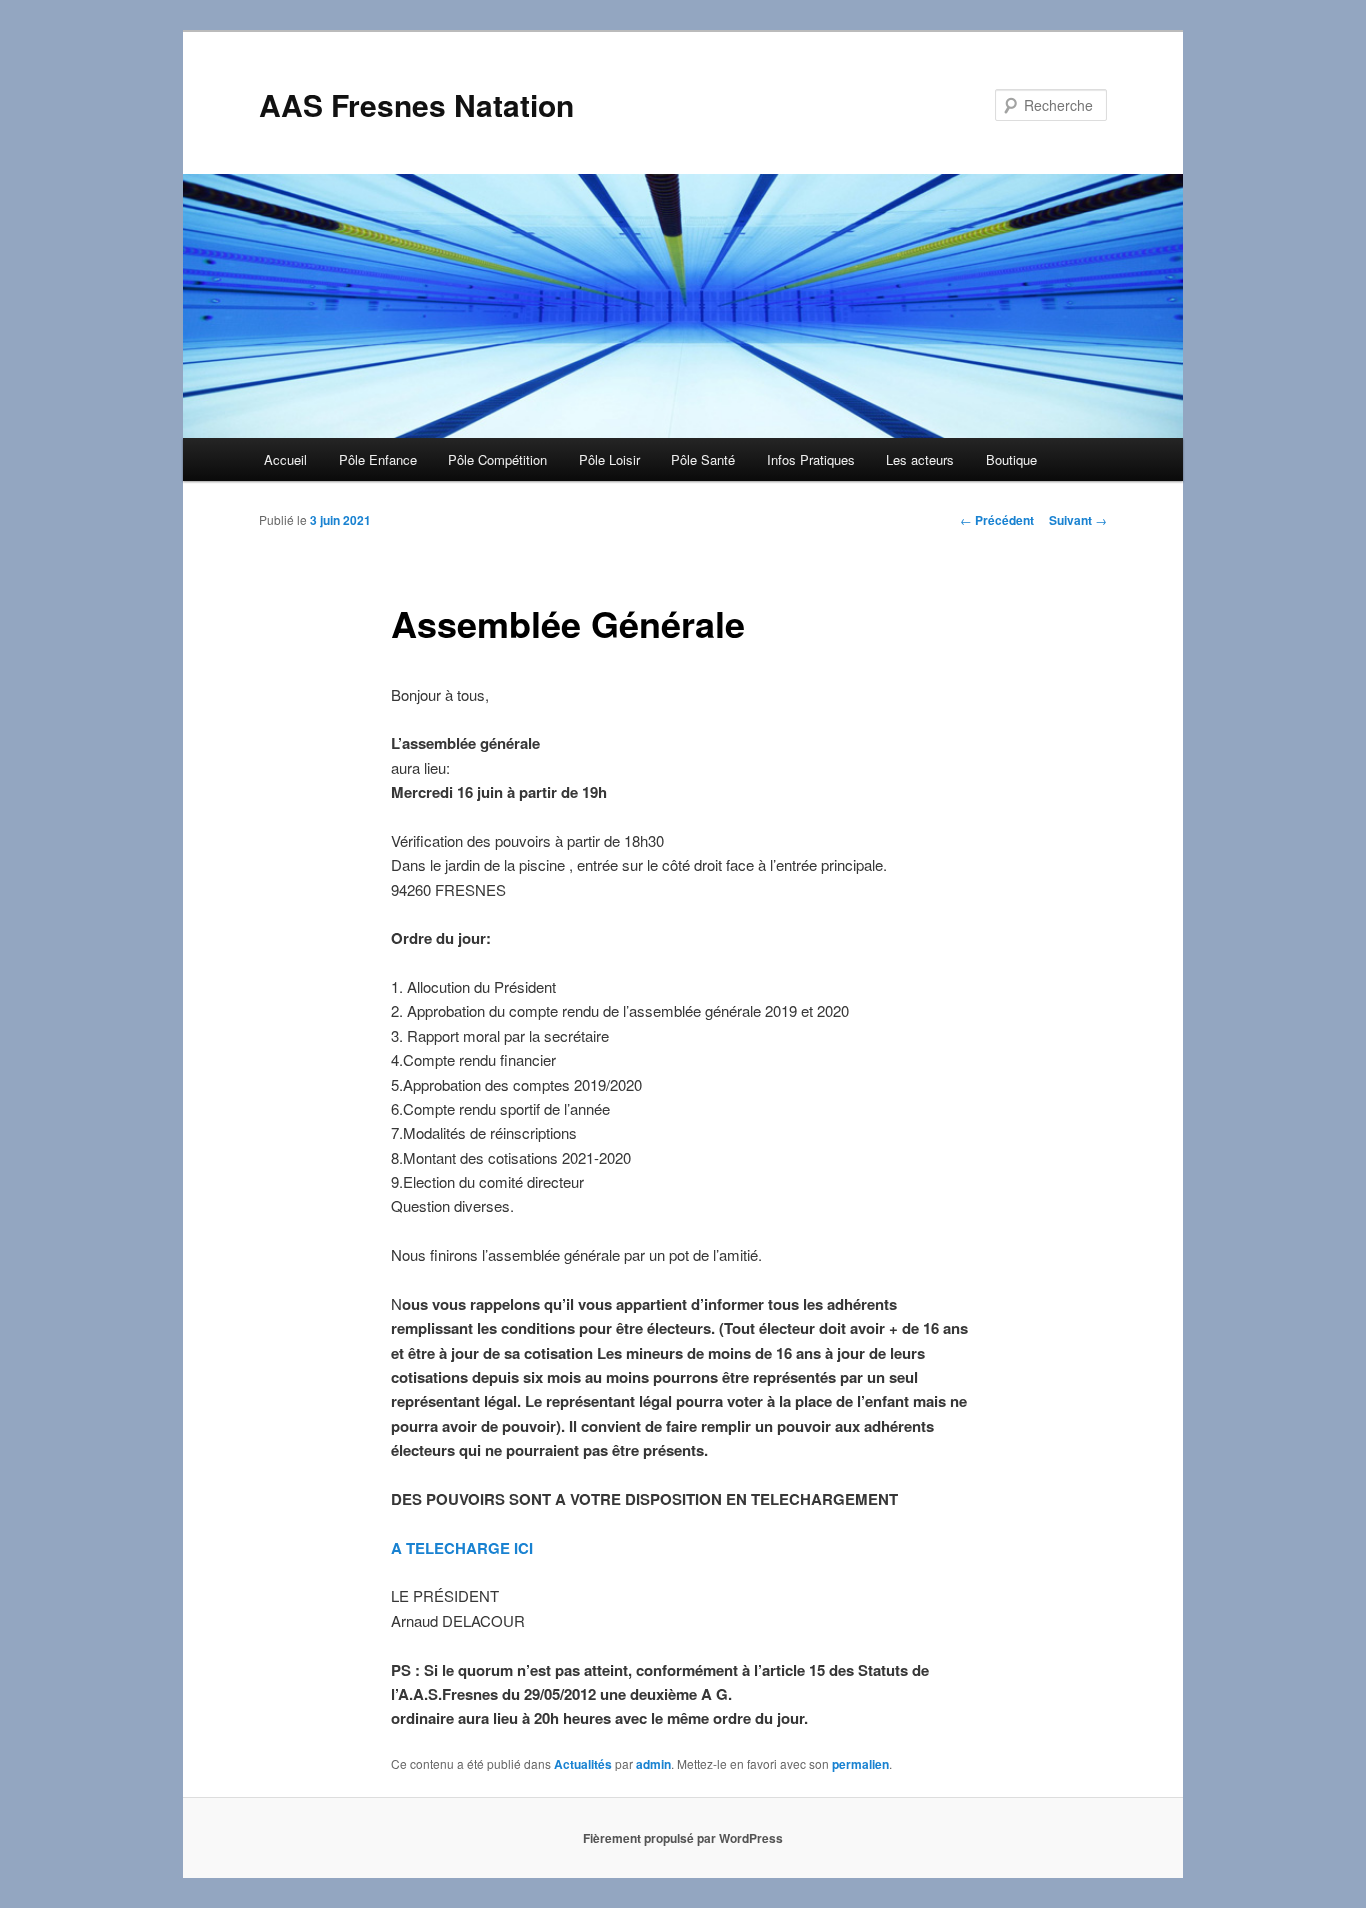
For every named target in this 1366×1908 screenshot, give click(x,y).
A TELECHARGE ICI (462, 1548)
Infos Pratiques (811, 459)
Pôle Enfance (378, 459)
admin (653, 1764)
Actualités (583, 1764)
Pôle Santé (703, 459)
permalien (860, 1764)
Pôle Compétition (497, 459)
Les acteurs (920, 459)
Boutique (1011, 459)
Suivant (1078, 520)
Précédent (997, 520)
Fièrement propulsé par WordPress (683, 1838)
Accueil (285, 459)
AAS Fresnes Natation (416, 104)
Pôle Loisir (609, 459)
